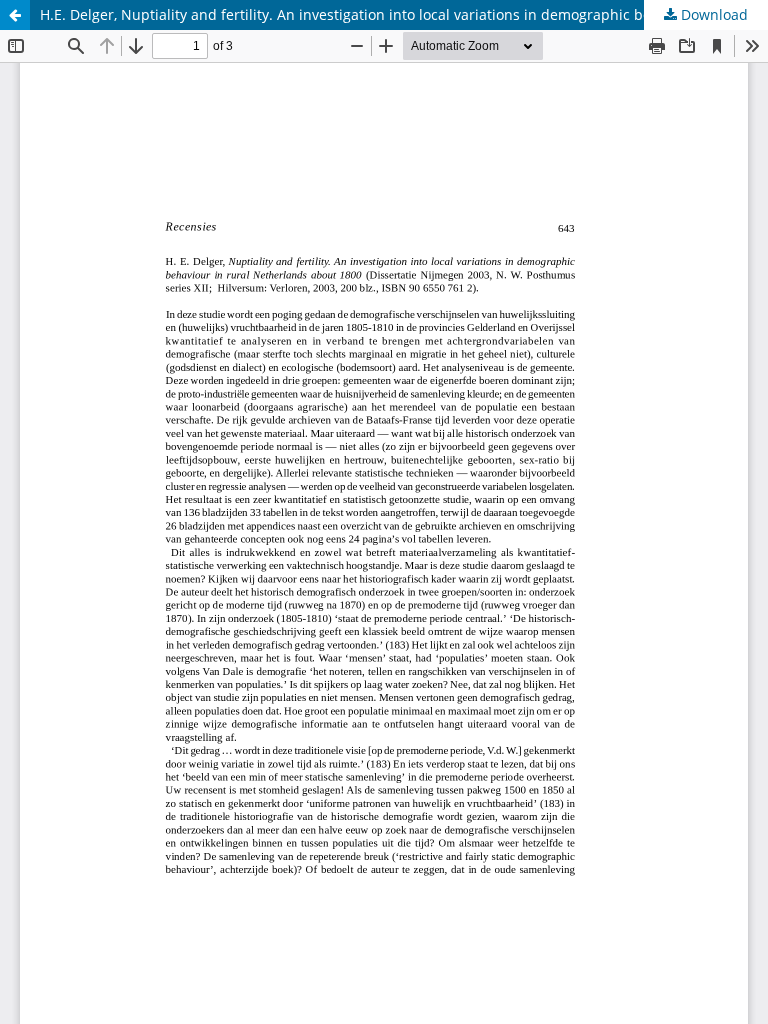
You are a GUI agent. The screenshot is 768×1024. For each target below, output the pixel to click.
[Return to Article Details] (15, 15)
